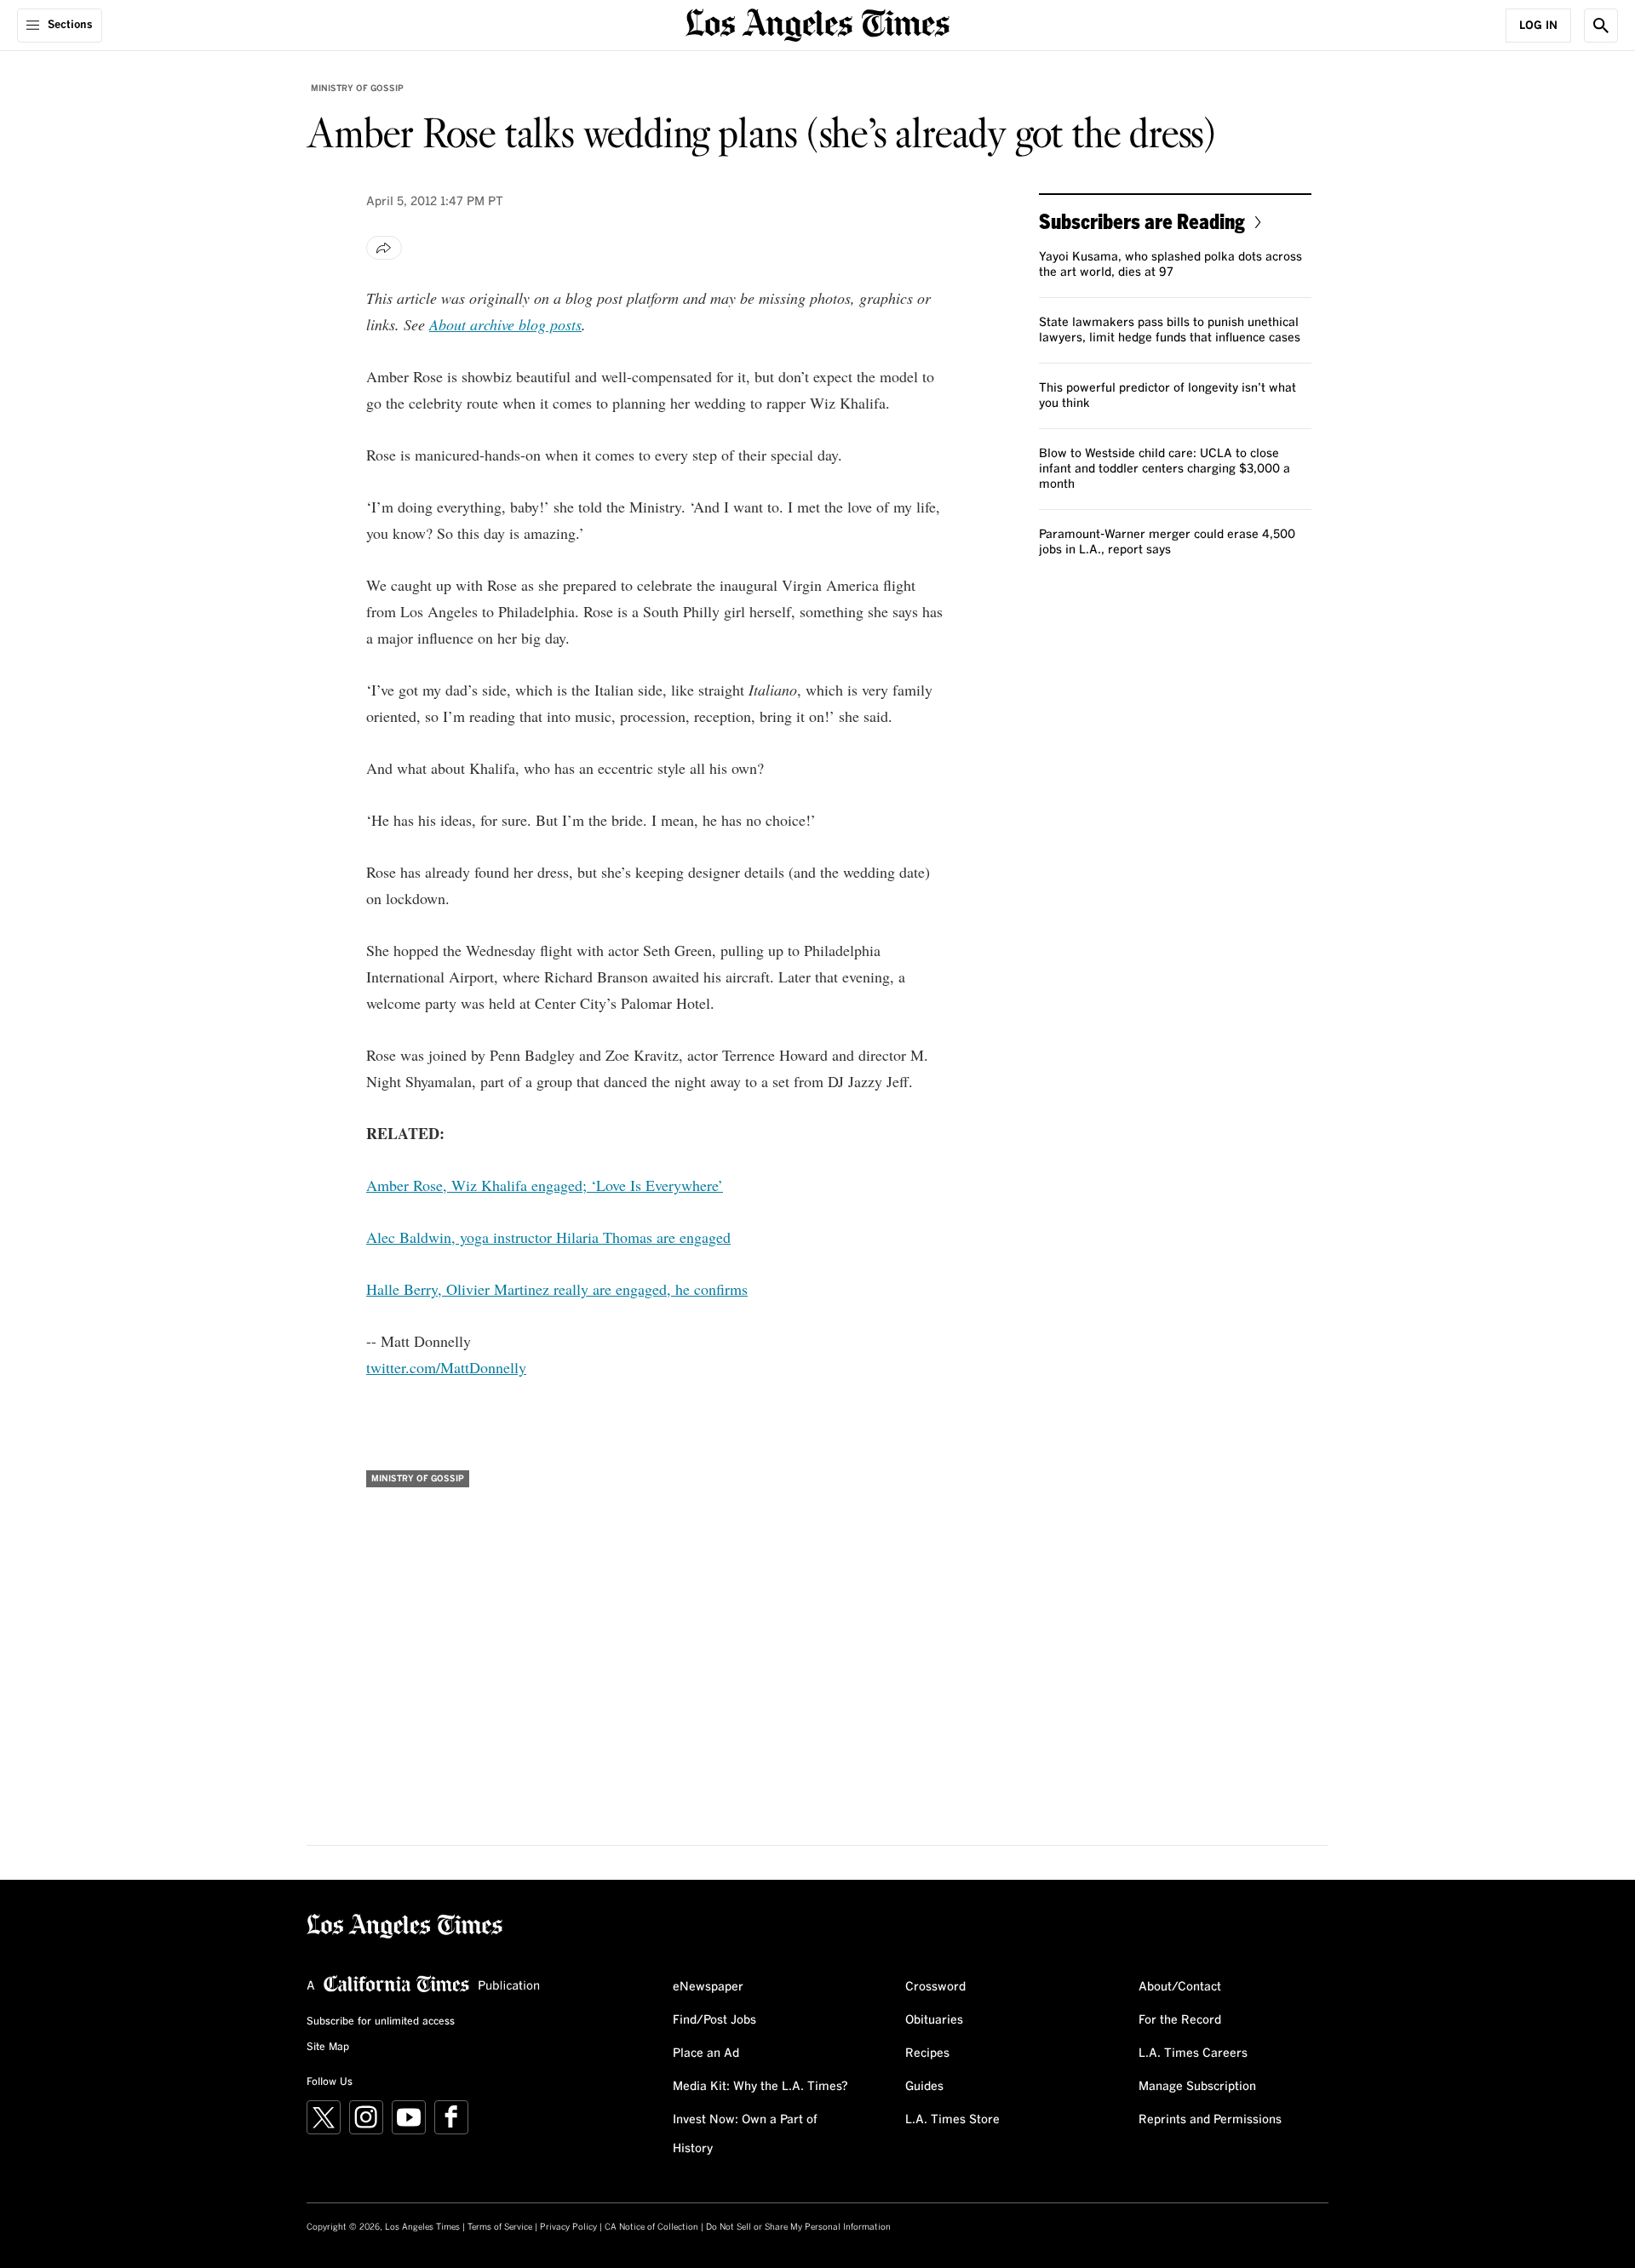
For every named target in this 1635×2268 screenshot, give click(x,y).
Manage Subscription (1197, 2087)
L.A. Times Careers (1193, 2053)
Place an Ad (706, 2053)
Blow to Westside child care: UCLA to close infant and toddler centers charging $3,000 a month (1165, 469)
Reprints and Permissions (1210, 2120)
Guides (924, 2087)
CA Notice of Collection (651, 2227)
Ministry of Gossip (357, 89)
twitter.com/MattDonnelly (446, 1367)
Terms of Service (500, 2227)
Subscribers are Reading (1142, 221)
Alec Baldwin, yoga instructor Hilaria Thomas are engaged (548, 1237)
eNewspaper (708, 1987)
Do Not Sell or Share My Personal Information (798, 2227)
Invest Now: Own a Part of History (745, 2134)
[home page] (817, 23)
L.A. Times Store (952, 2120)
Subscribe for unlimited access (381, 2022)
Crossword (935, 1987)
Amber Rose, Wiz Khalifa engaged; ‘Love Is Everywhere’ (545, 1185)
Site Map (328, 2047)
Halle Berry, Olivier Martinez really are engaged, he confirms (557, 1289)
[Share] (384, 248)
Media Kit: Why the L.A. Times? (760, 2087)
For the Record (1180, 2020)
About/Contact (1180, 1987)
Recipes (927, 2053)
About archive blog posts (505, 324)
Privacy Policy (568, 2227)
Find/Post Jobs (714, 2020)
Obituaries (934, 2020)
